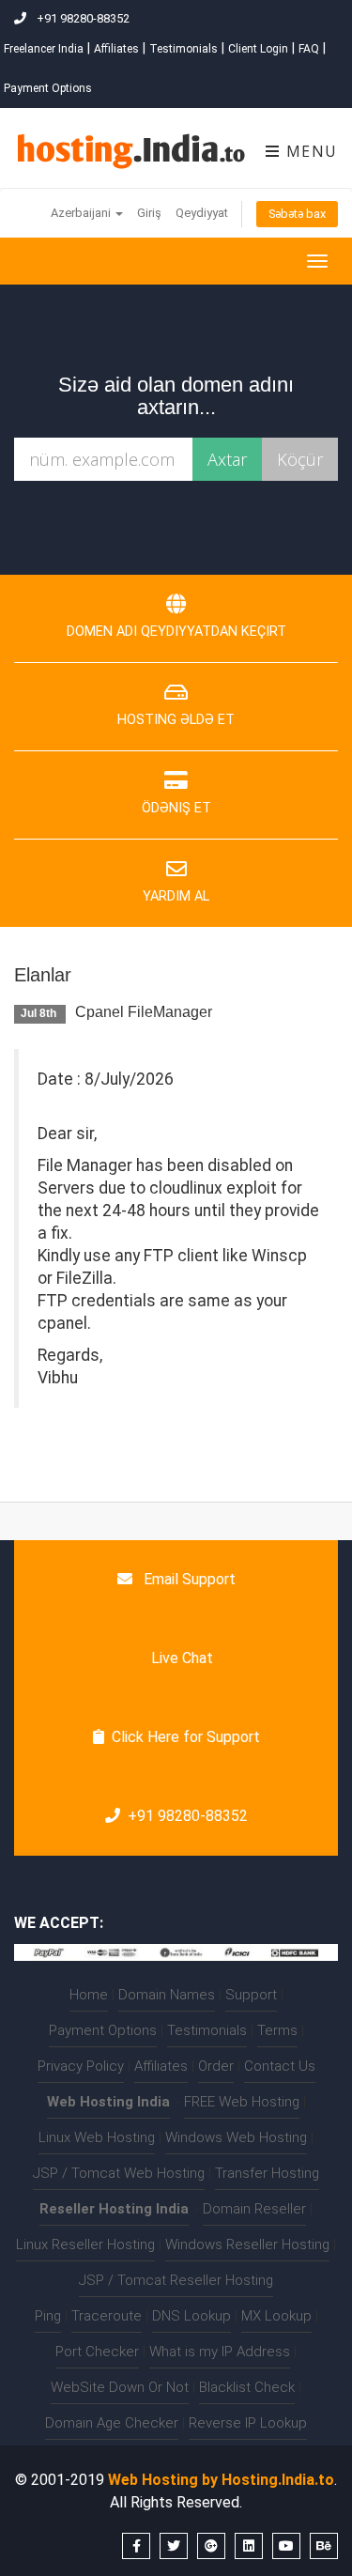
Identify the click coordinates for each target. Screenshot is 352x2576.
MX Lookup (276, 2316)
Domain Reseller (254, 2209)
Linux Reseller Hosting (85, 2244)
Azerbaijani (82, 213)
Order (216, 2066)
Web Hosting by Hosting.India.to (221, 2480)
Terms (277, 2030)
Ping (48, 2316)
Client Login (258, 49)
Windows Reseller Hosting (247, 2244)
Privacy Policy (81, 2066)
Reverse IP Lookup (248, 2423)
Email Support (188, 1579)
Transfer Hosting (267, 2173)
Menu (309, 151)
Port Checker (97, 2352)
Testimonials (184, 49)
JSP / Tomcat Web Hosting (119, 2173)
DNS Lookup (191, 2316)
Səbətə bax (297, 214)
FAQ (309, 49)
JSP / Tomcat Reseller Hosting (176, 2280)
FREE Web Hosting (242, 2102)
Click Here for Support (186, 1737)
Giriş (149, 213)
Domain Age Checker (112, 2423)
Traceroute (107, 2316)
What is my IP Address (220, 2352)
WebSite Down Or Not (120, 2387)
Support (251, 1995)
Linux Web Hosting (97, 2137)
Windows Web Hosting (236, 2137)
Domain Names (167, 1995)
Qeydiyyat (202, 213)
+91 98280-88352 (188, 1816)
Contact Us (280, 2066)
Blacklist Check (247, 2387)
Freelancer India (44, 49)
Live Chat (180, 1658)
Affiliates (116, 49)
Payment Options (48, 88)
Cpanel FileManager (144, 1012)
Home (89, 1995)
